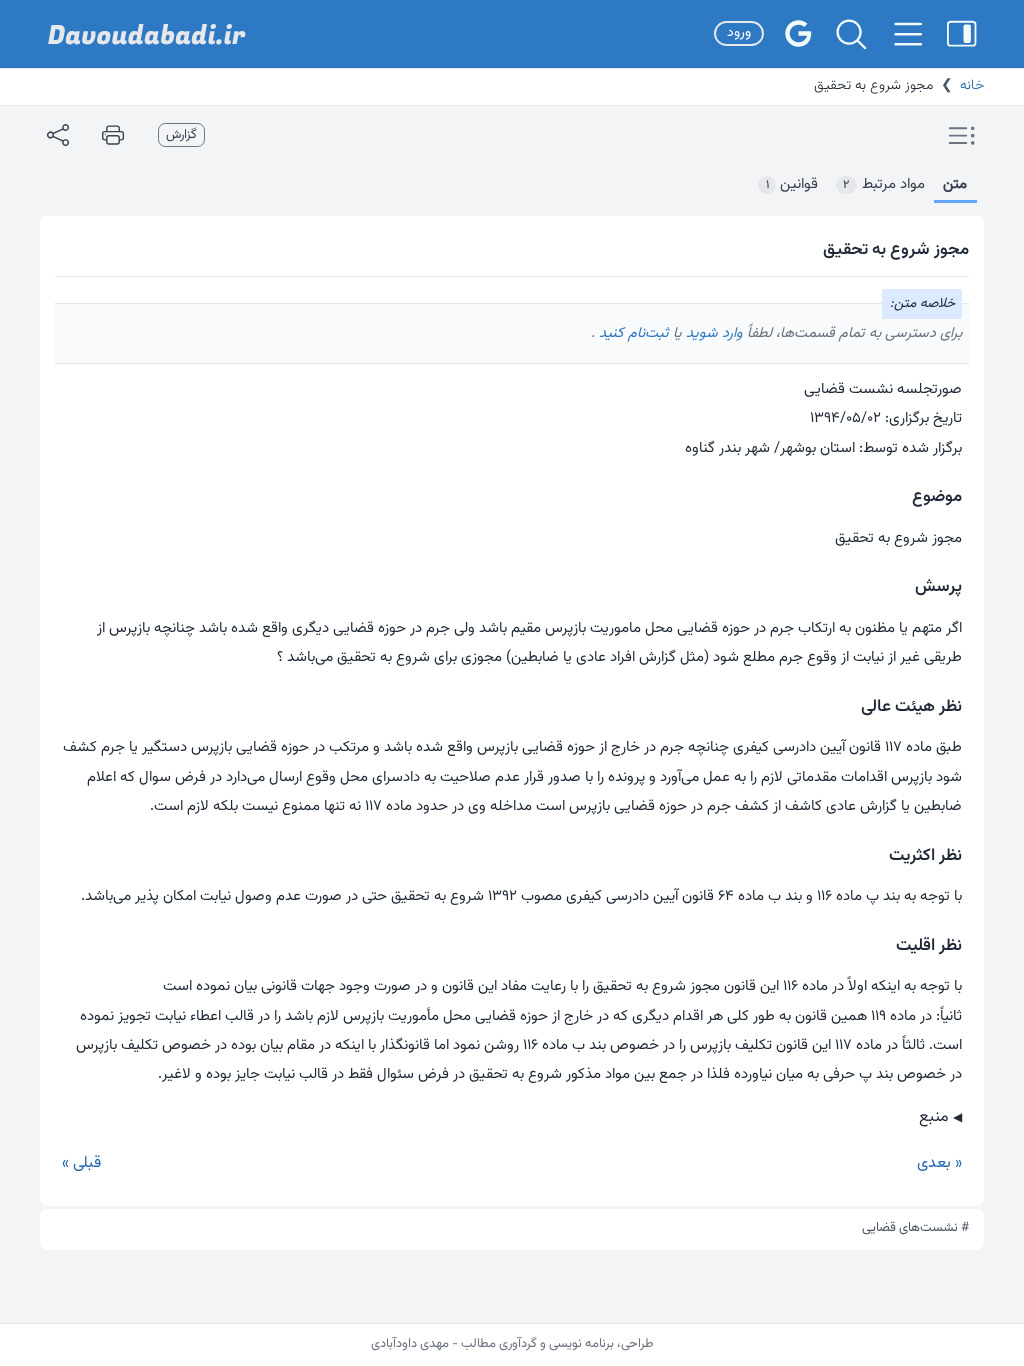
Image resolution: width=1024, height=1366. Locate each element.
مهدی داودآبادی (410, 1344)
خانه (972, 86)
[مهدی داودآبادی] (147, 34)
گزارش (181, 135)
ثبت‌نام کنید (632, 333)
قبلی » (81, 1163)
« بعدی (939, 1163)
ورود (739, 33)
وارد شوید (712, 333)
